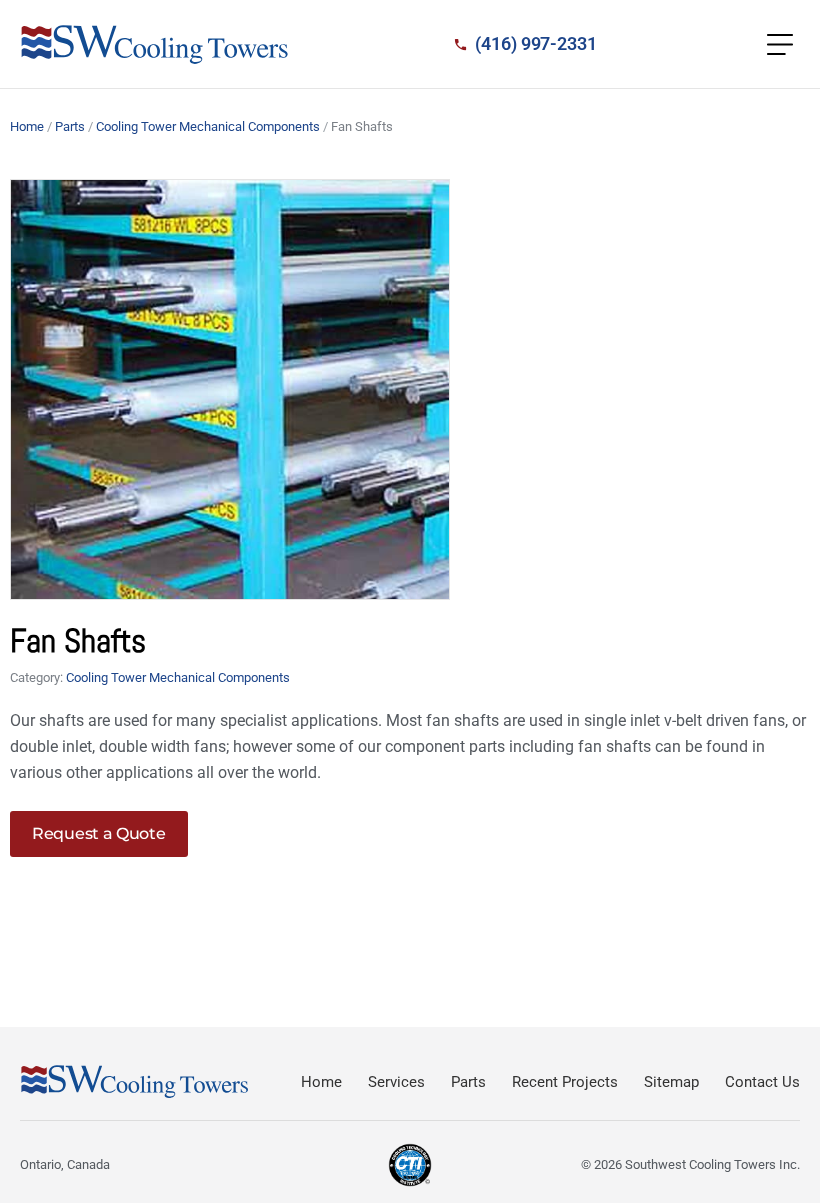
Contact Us (762, 1082)
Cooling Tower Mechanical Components (208, 126)
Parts (70, 126)
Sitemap (671, 1082)
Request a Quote (99, 833)
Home (27, 126)
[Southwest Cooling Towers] (155, 44)
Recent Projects (565, 1082)
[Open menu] (780, 44)
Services (396, 1082)
